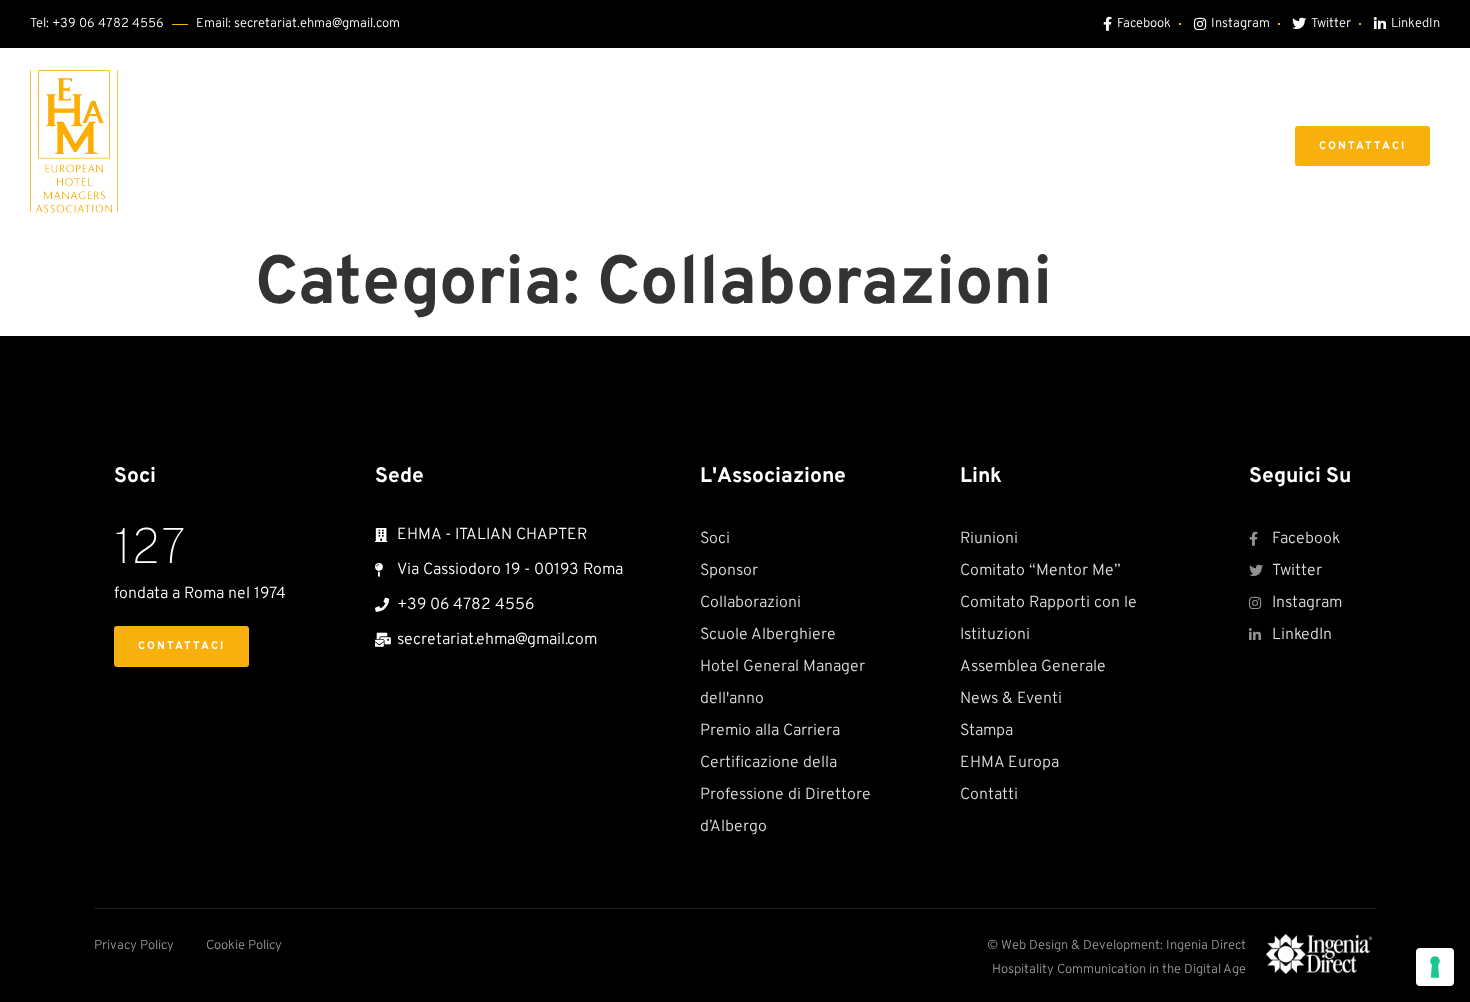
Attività (1033, 145)
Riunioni (687, 145)
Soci (601, 145)
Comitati (792, 145)
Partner (914, 145)
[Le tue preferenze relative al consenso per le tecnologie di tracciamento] (1435, 967)
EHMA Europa (1177, 145)
